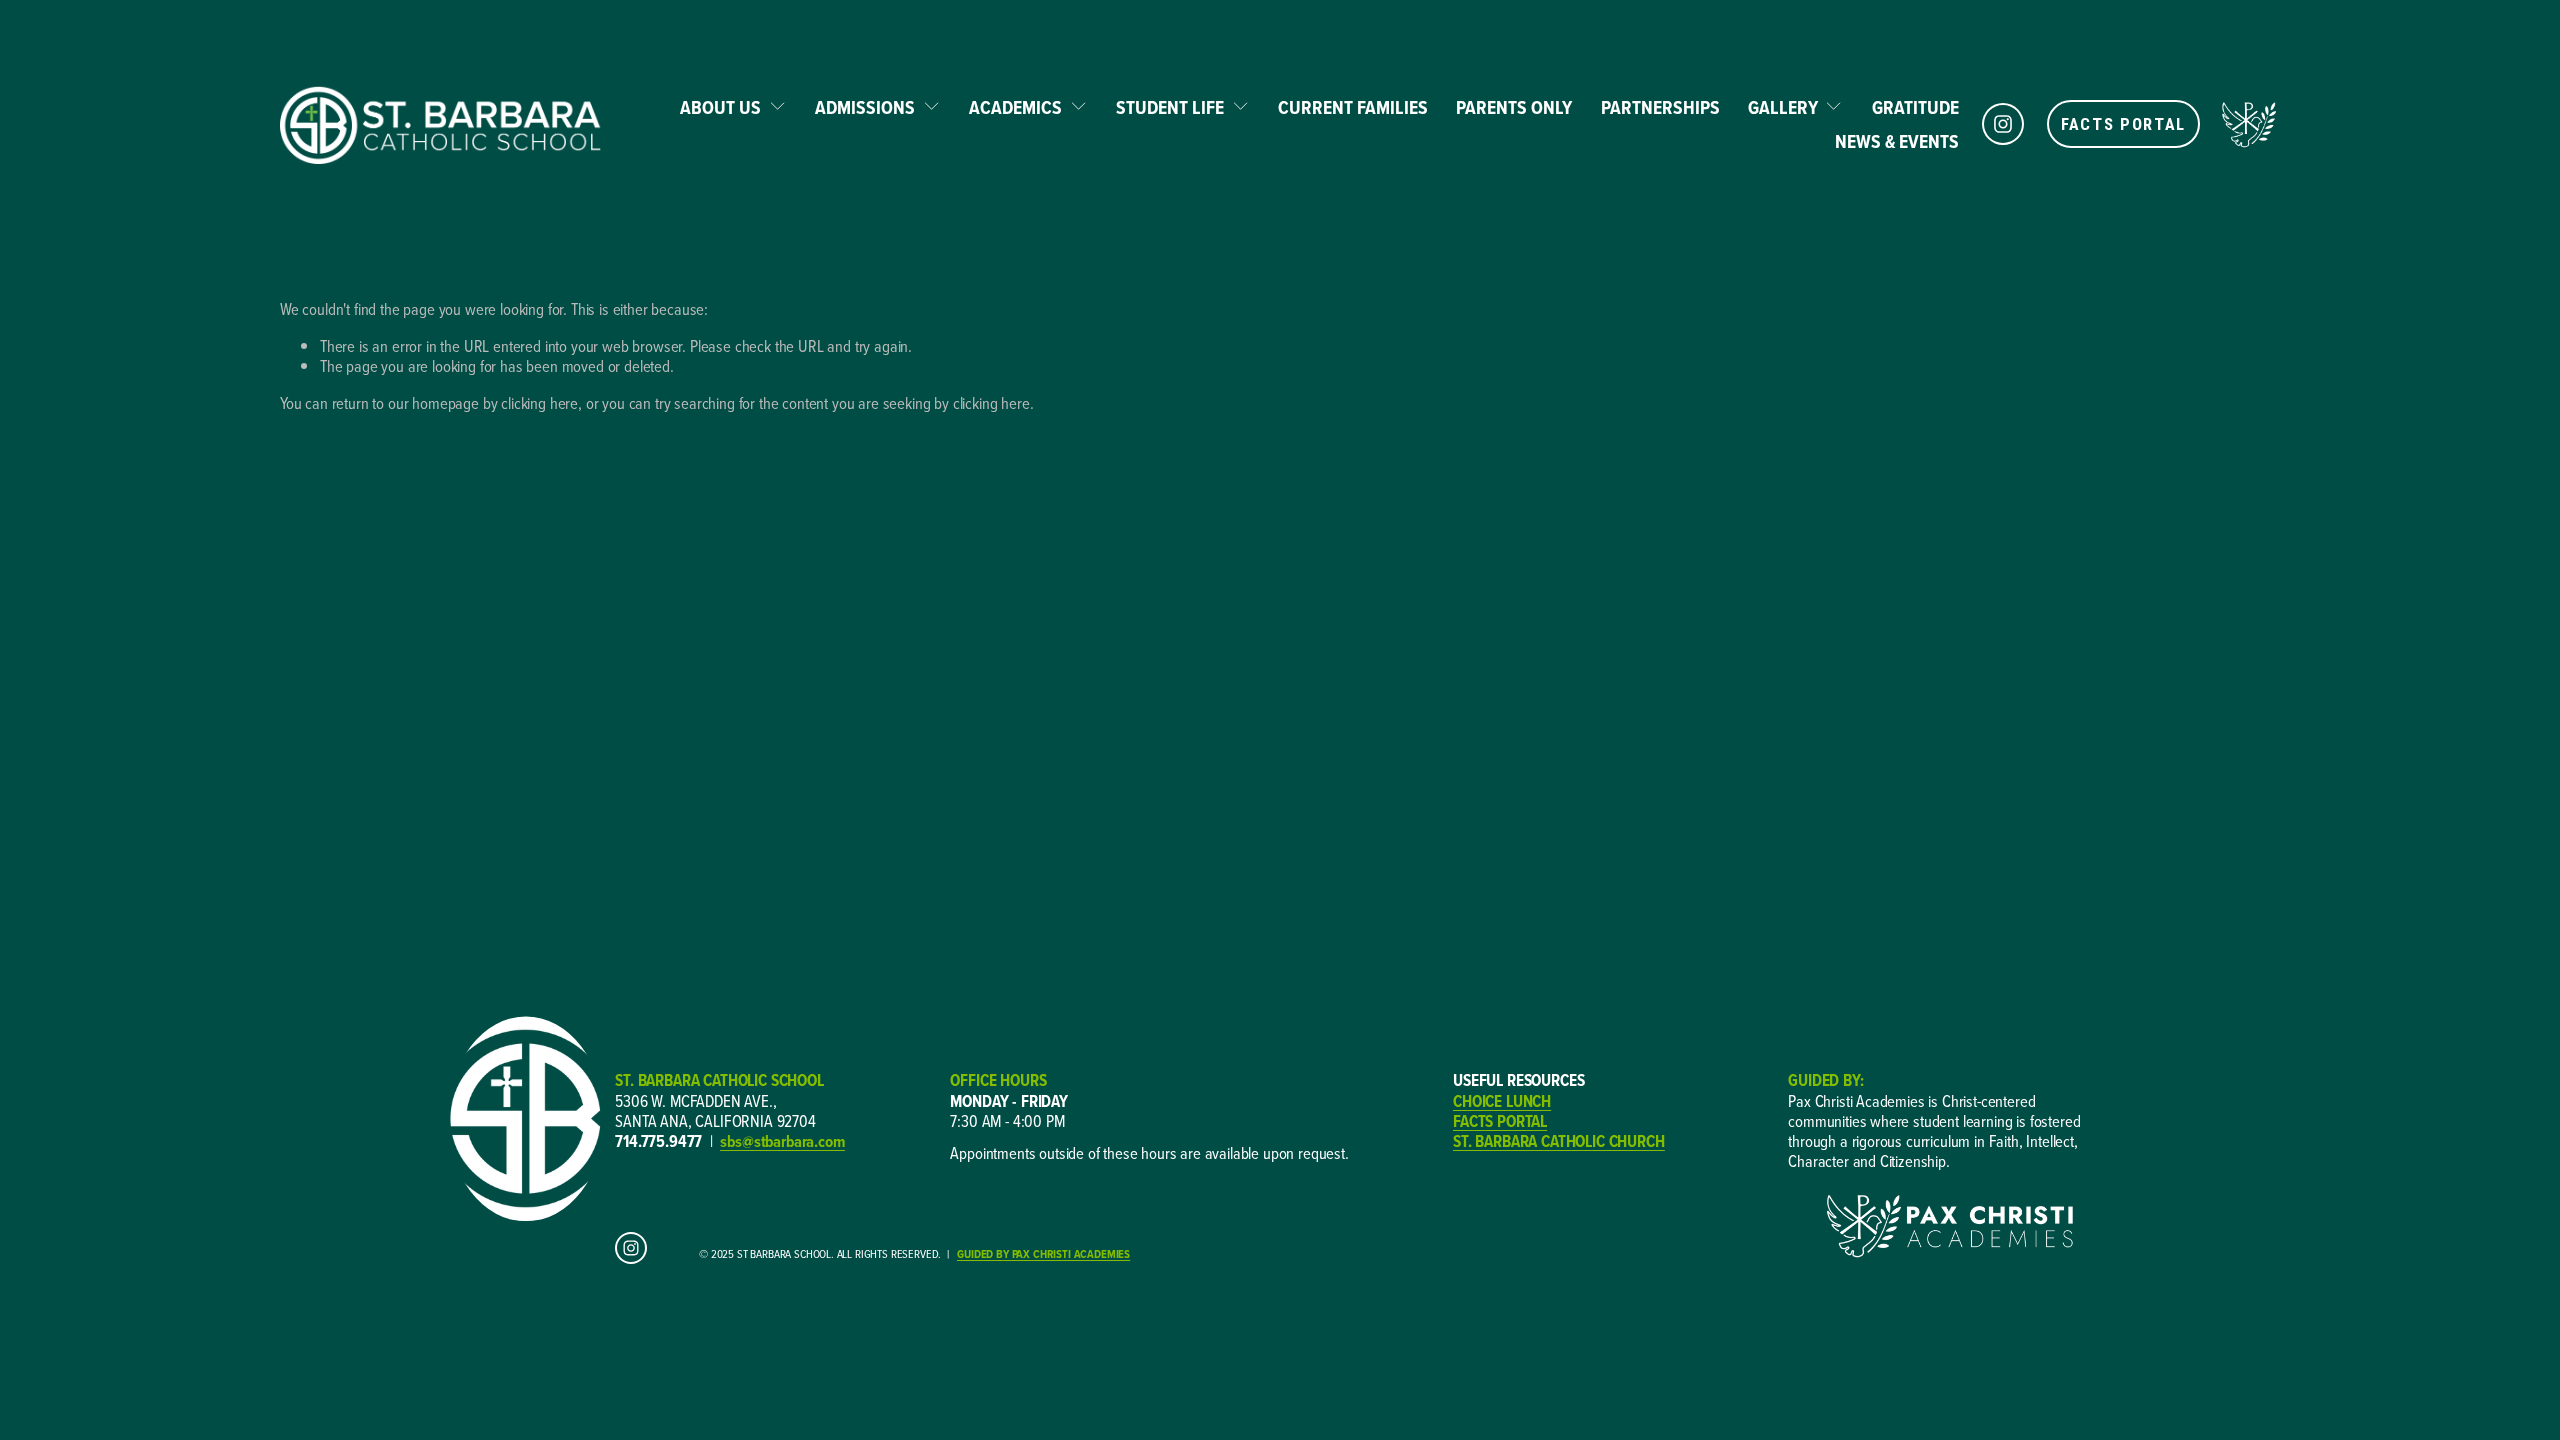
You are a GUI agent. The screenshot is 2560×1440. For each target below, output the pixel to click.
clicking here (539, 402)
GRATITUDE (1915, 107)
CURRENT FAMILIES (1353, 107)
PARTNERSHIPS (1660, 107)
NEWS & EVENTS (1897, 141)
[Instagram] (2003, 124)
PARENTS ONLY (1514, 107)
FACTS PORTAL (2123, 124)
